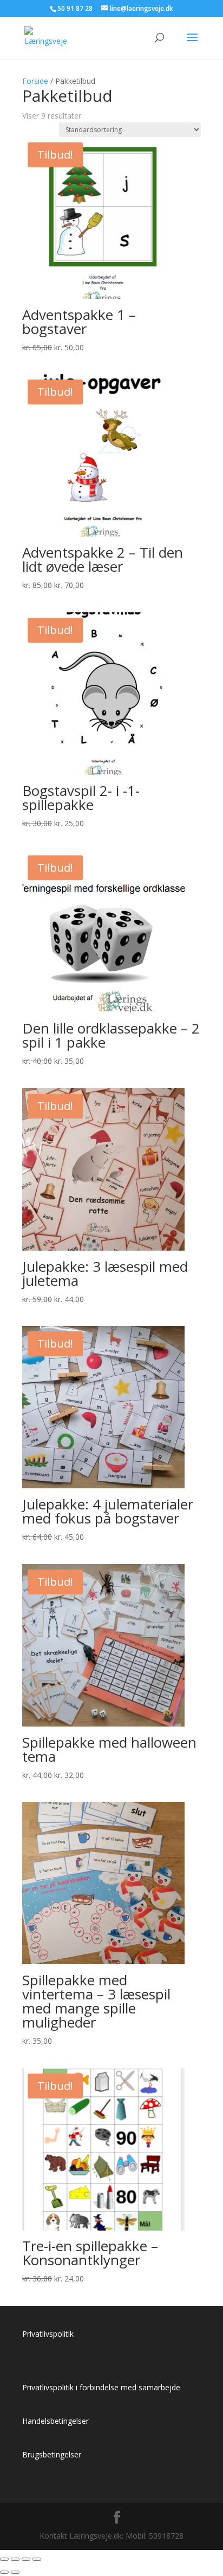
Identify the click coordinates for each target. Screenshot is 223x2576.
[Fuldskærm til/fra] (15, 2559)
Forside (35, 81)
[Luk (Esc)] (37, 2559)
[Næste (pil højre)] (15, 2572)
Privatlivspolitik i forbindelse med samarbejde (101, 2387)
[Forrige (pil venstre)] (4, 2572)
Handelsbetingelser (55, 2421)
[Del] (26, 2559)
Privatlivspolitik (48, 2334)
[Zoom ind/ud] (4, 2559)
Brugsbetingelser (52, 2454)
